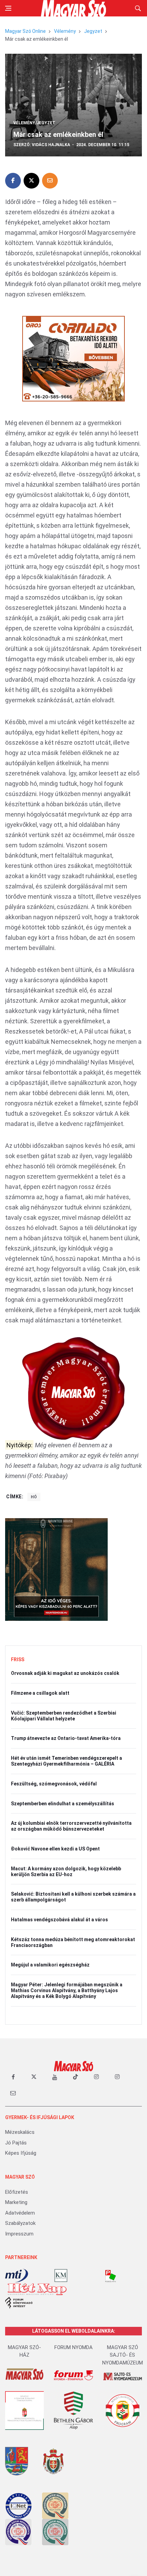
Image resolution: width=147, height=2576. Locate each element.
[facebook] (13, 2077)
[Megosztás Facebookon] (13, 181)
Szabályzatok (20, 2223)
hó (34, 1497)
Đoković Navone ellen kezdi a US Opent (55, 1849)
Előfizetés (17, 2192)
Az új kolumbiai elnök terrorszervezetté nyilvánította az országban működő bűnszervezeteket (71, 1826)
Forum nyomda (73, 2347)
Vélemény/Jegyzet (34, 123)
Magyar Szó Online (25, 31)
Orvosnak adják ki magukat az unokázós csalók (65, 1673)
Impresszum (19, 2234)
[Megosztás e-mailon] (50, 181)
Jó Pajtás (16, 2143)
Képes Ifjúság (21, 2153)
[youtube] (55, 2077)
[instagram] (96, 2077)
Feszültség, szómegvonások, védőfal (54, 1784)
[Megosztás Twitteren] (31, 181)
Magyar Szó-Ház (24, 2351)
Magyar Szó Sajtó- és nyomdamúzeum (123, 2355)
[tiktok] (76, 2077)
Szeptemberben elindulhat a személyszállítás (63, 1804)
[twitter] (34, 2077)
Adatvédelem (20, 2213)
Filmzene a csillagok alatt (40, 1693)
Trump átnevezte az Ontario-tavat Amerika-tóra (66, 1738)
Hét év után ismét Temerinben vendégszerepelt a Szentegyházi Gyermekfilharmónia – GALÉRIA (66, 1761)
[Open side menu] (8, 8)
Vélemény (65, 31)
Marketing (16, 2202)
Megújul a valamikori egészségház (50, 1965)
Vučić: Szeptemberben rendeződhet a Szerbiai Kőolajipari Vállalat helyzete (64, 1716)
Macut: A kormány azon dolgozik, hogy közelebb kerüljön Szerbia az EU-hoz (66, 1872)
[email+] (13, 2093)
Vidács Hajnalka (51, 145)
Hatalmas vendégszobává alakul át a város (59, 1920)
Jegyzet (93, 31)
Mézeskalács (20, 2132)
